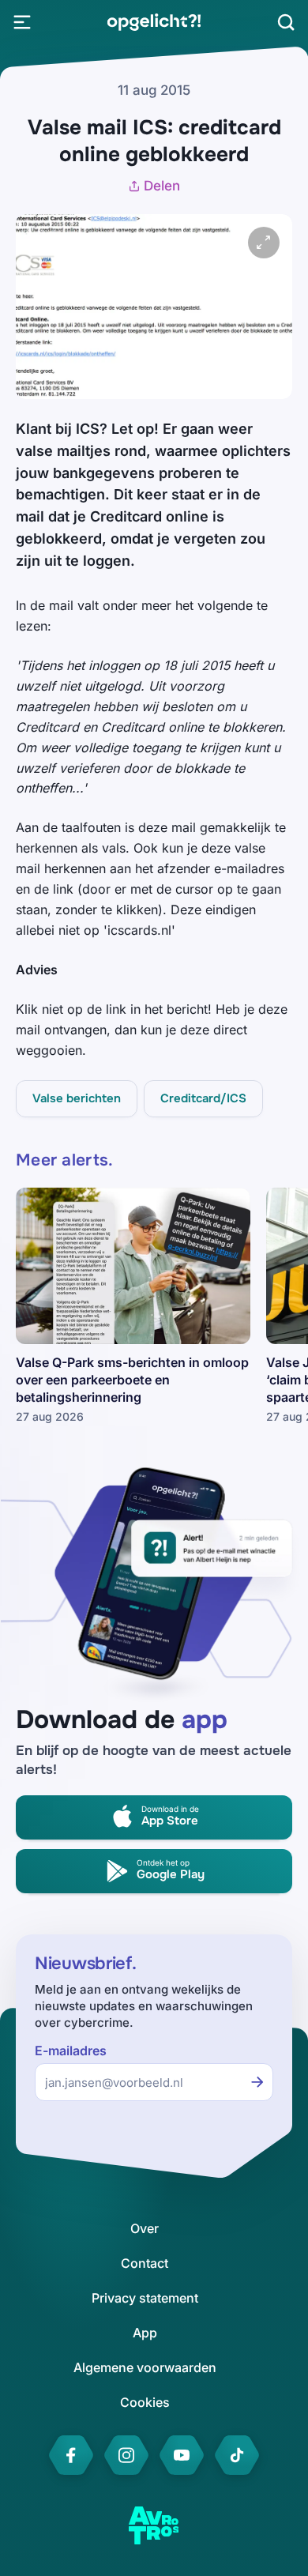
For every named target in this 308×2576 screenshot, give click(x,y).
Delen (162, 186)
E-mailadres (71, 2051)
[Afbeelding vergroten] (264, 243)
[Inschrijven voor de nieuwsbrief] (257, 2082)
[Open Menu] (22, 22)
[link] (154, 22)
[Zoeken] (286, 22)
